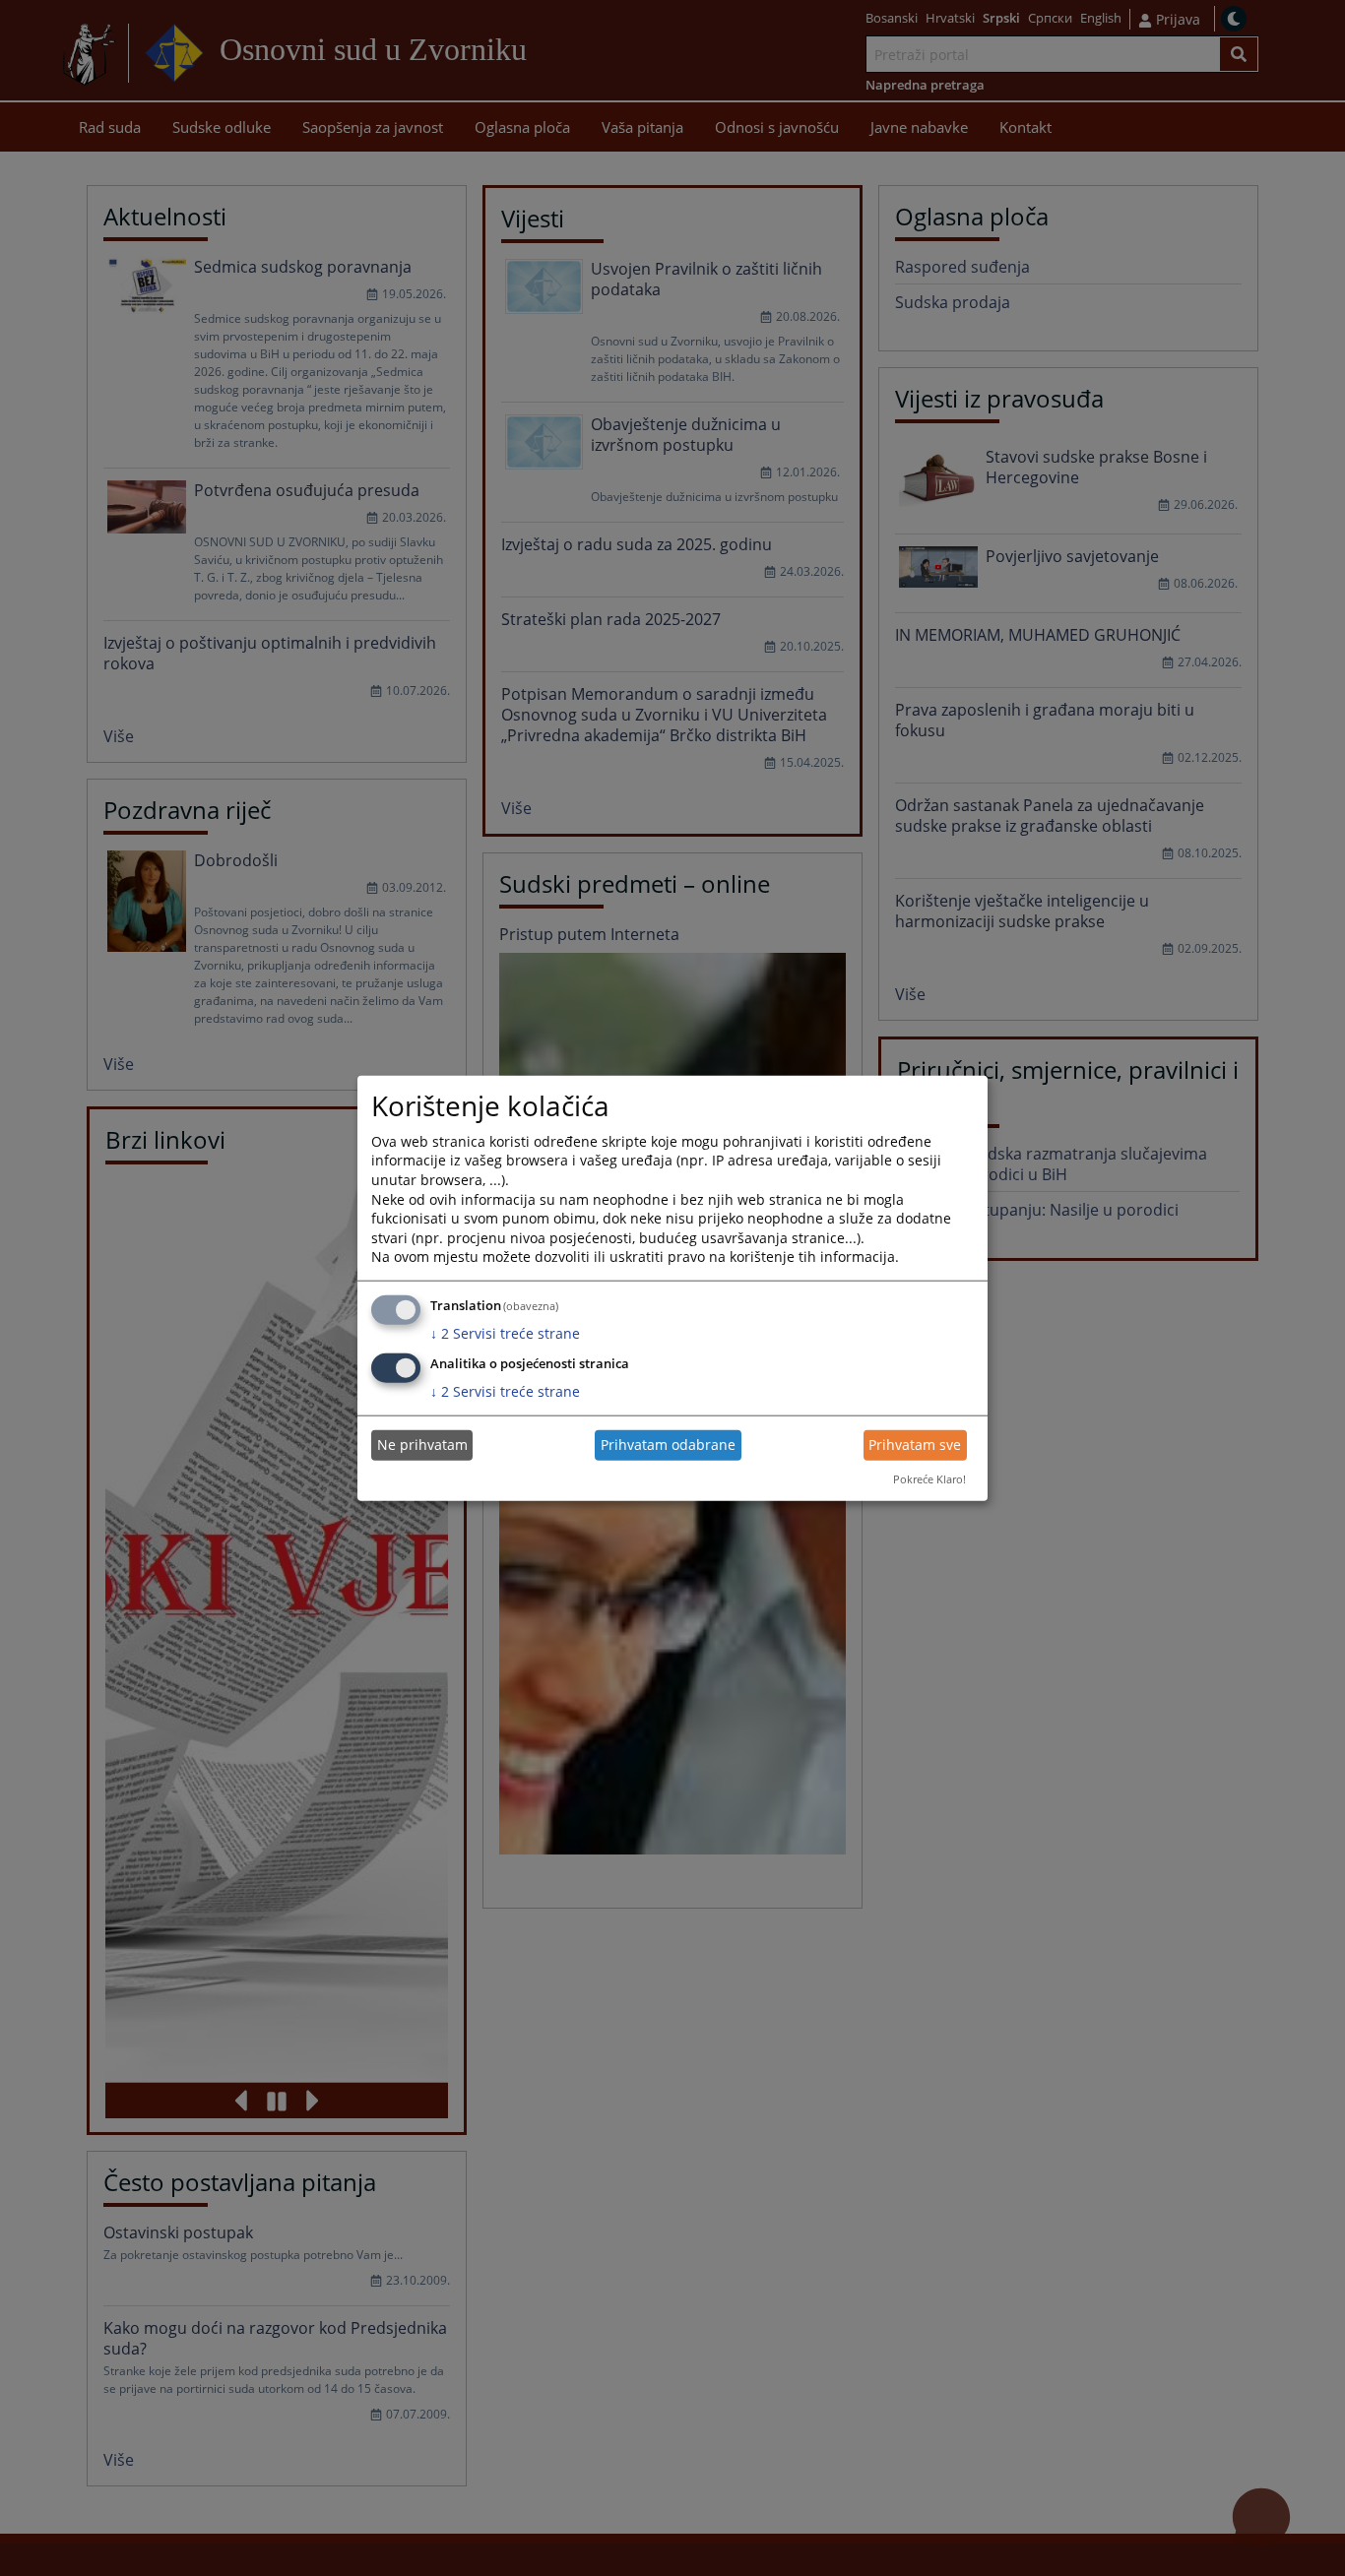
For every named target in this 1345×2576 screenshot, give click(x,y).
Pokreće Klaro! (929, 1479)
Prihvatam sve (915, 1445)
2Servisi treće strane (505, 1333)
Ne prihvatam (422, 1445)
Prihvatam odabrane (668, 1445)
